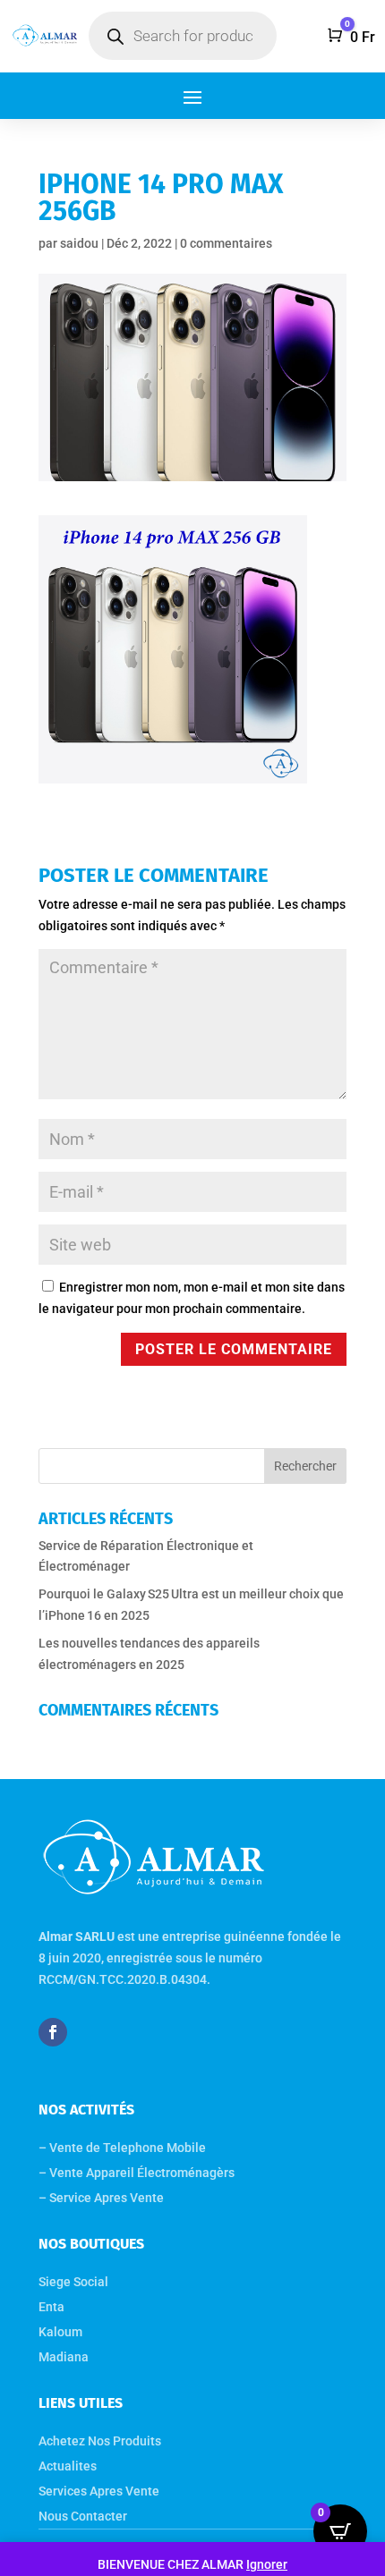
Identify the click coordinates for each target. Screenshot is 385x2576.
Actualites (68, 2466)
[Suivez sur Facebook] (53, 2032)
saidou (79, 243)
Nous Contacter (83, 2516)
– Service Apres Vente (101, 2198)
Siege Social (73, 2282)
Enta (51, 2307)
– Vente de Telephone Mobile (122, 2148)
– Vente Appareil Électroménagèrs (138, 2173)
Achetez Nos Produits (100, 2441)
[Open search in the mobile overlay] (183, 36)
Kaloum (60, 2332)
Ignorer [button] (267, 2564)
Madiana (64, 2357)
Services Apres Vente (99, 2491)
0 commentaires (226, 243)
